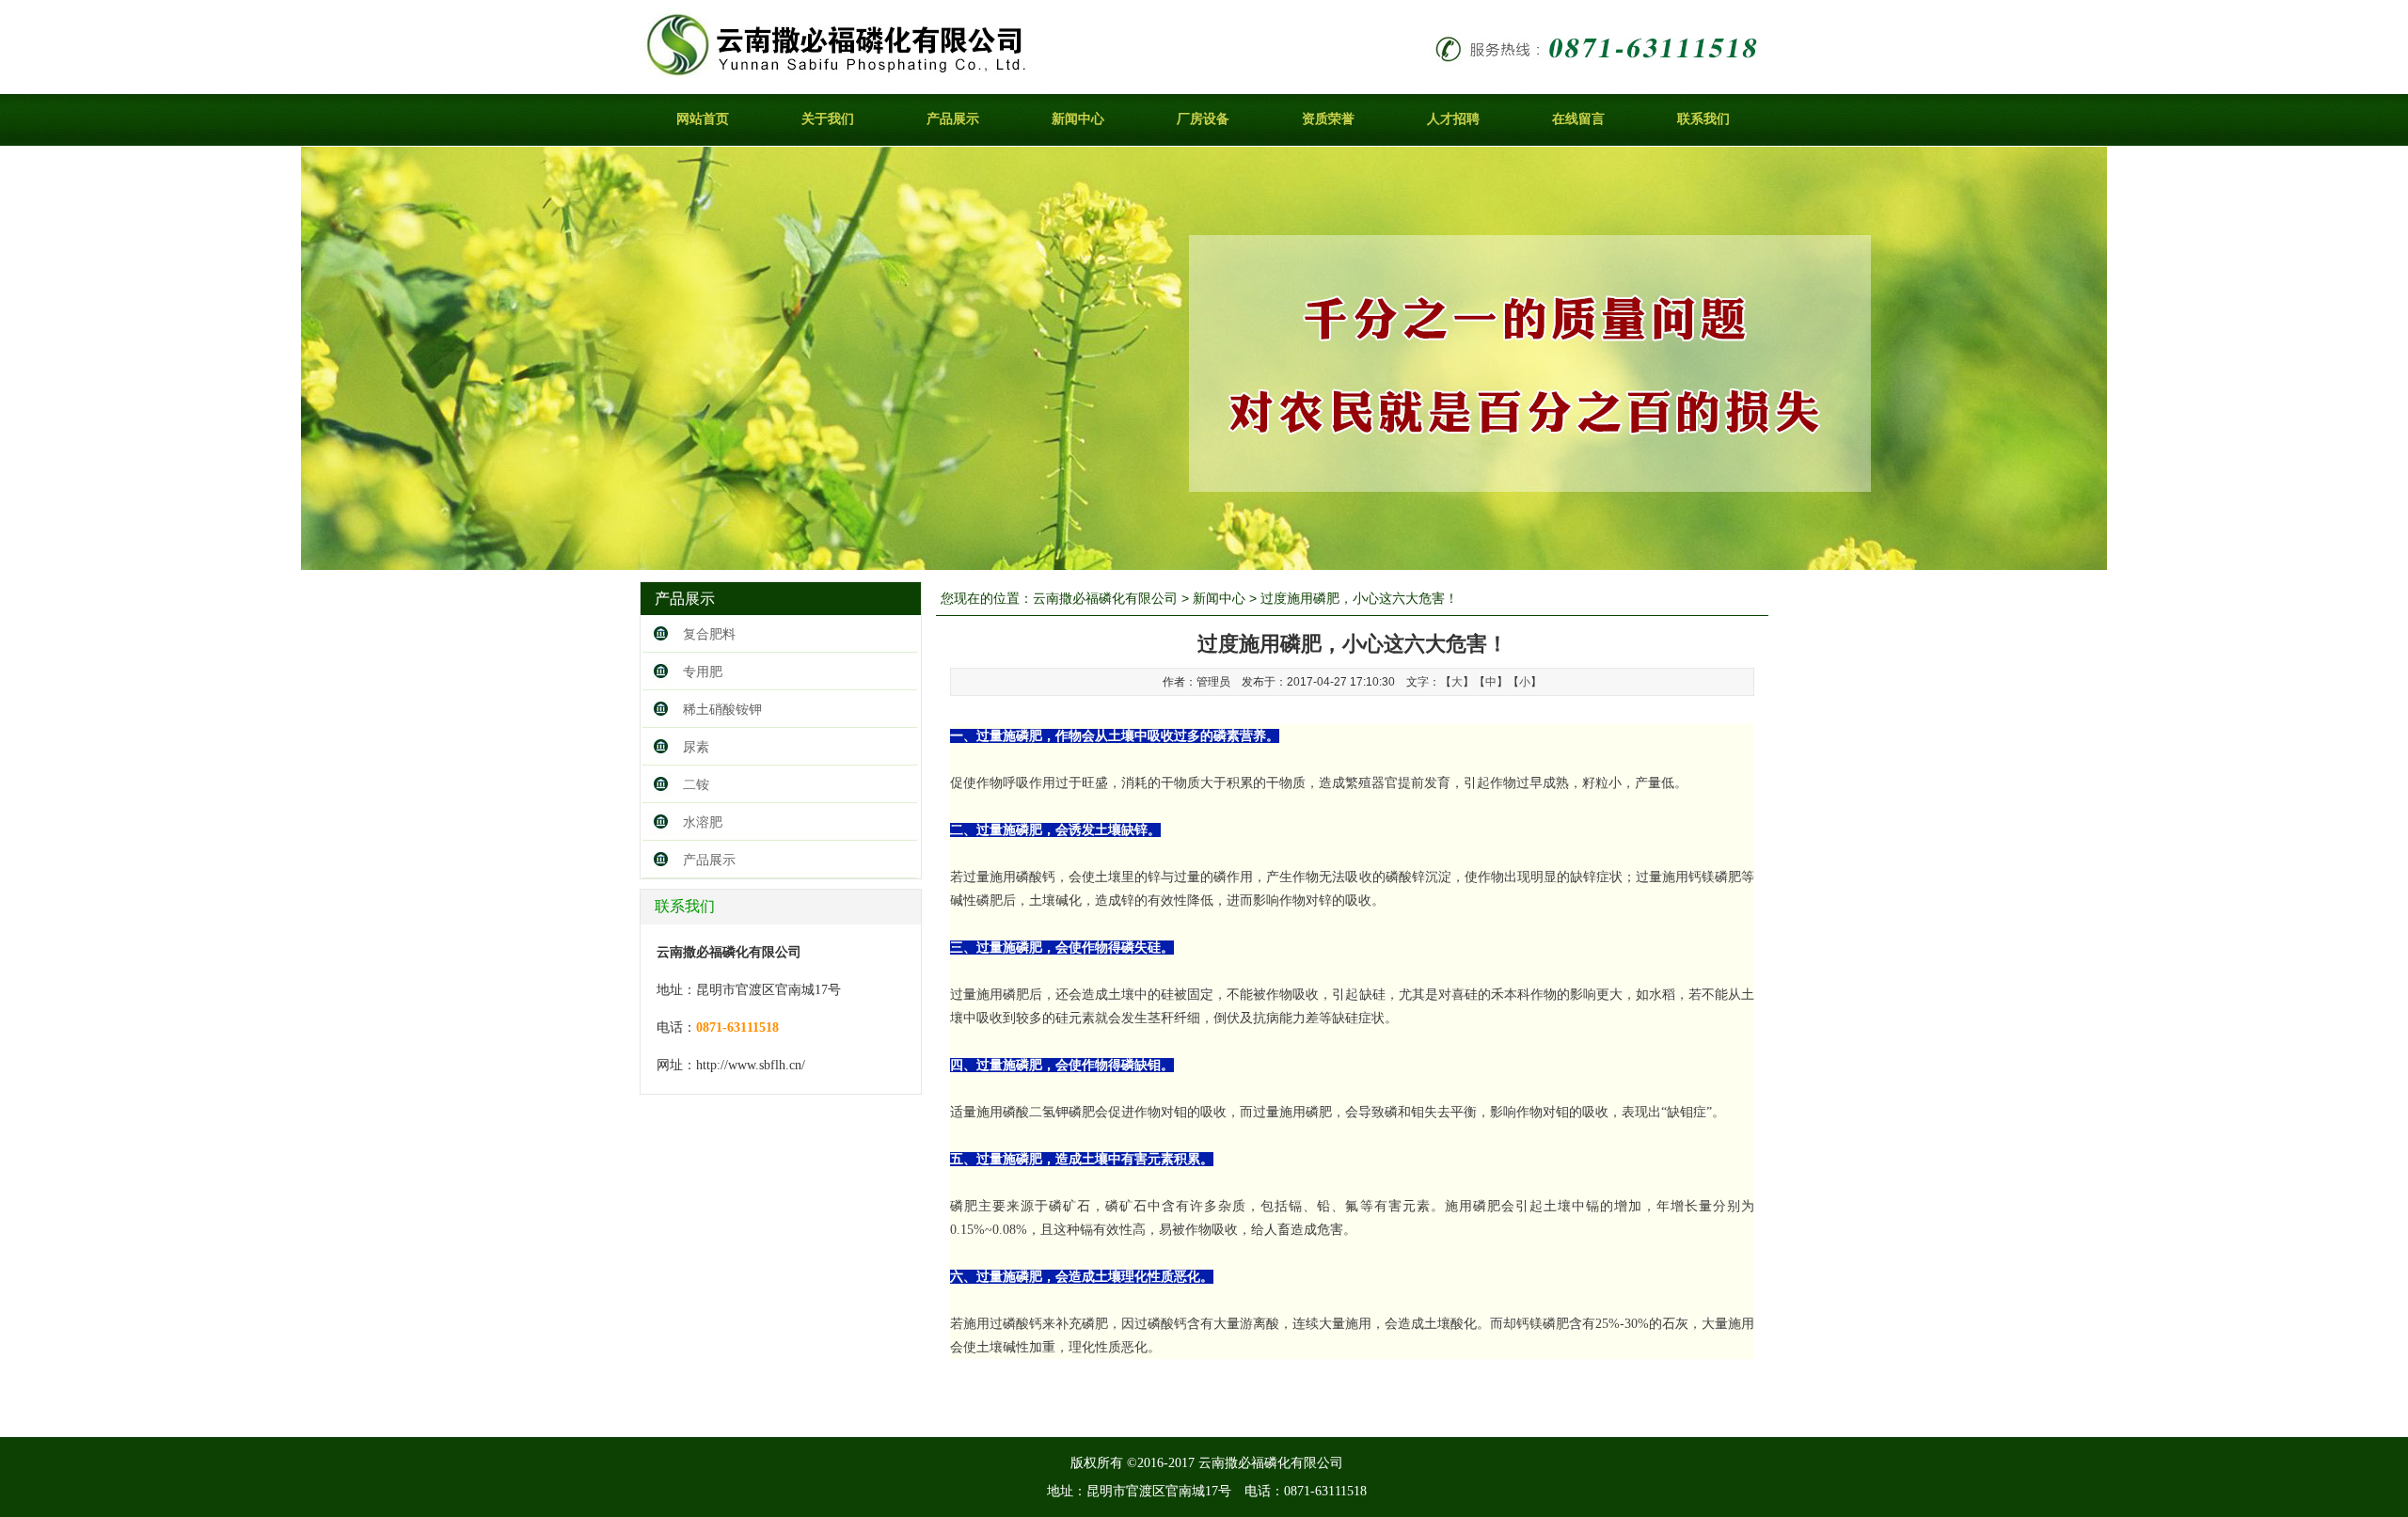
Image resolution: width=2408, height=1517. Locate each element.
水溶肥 (703, 822)
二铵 (696, 784)
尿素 (696, 747)
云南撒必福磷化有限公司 (1105, 598)
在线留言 (1578, 119)
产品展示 (953, 119)
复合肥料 (709, 634)
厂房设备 (1203, 119)
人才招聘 (1453, 119)
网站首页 (703, 119)
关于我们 (828, 119)
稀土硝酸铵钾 (722, 709)
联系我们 (1703, 119)
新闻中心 (1078, 119)
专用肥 (703, 672)
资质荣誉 (1328, 119)
